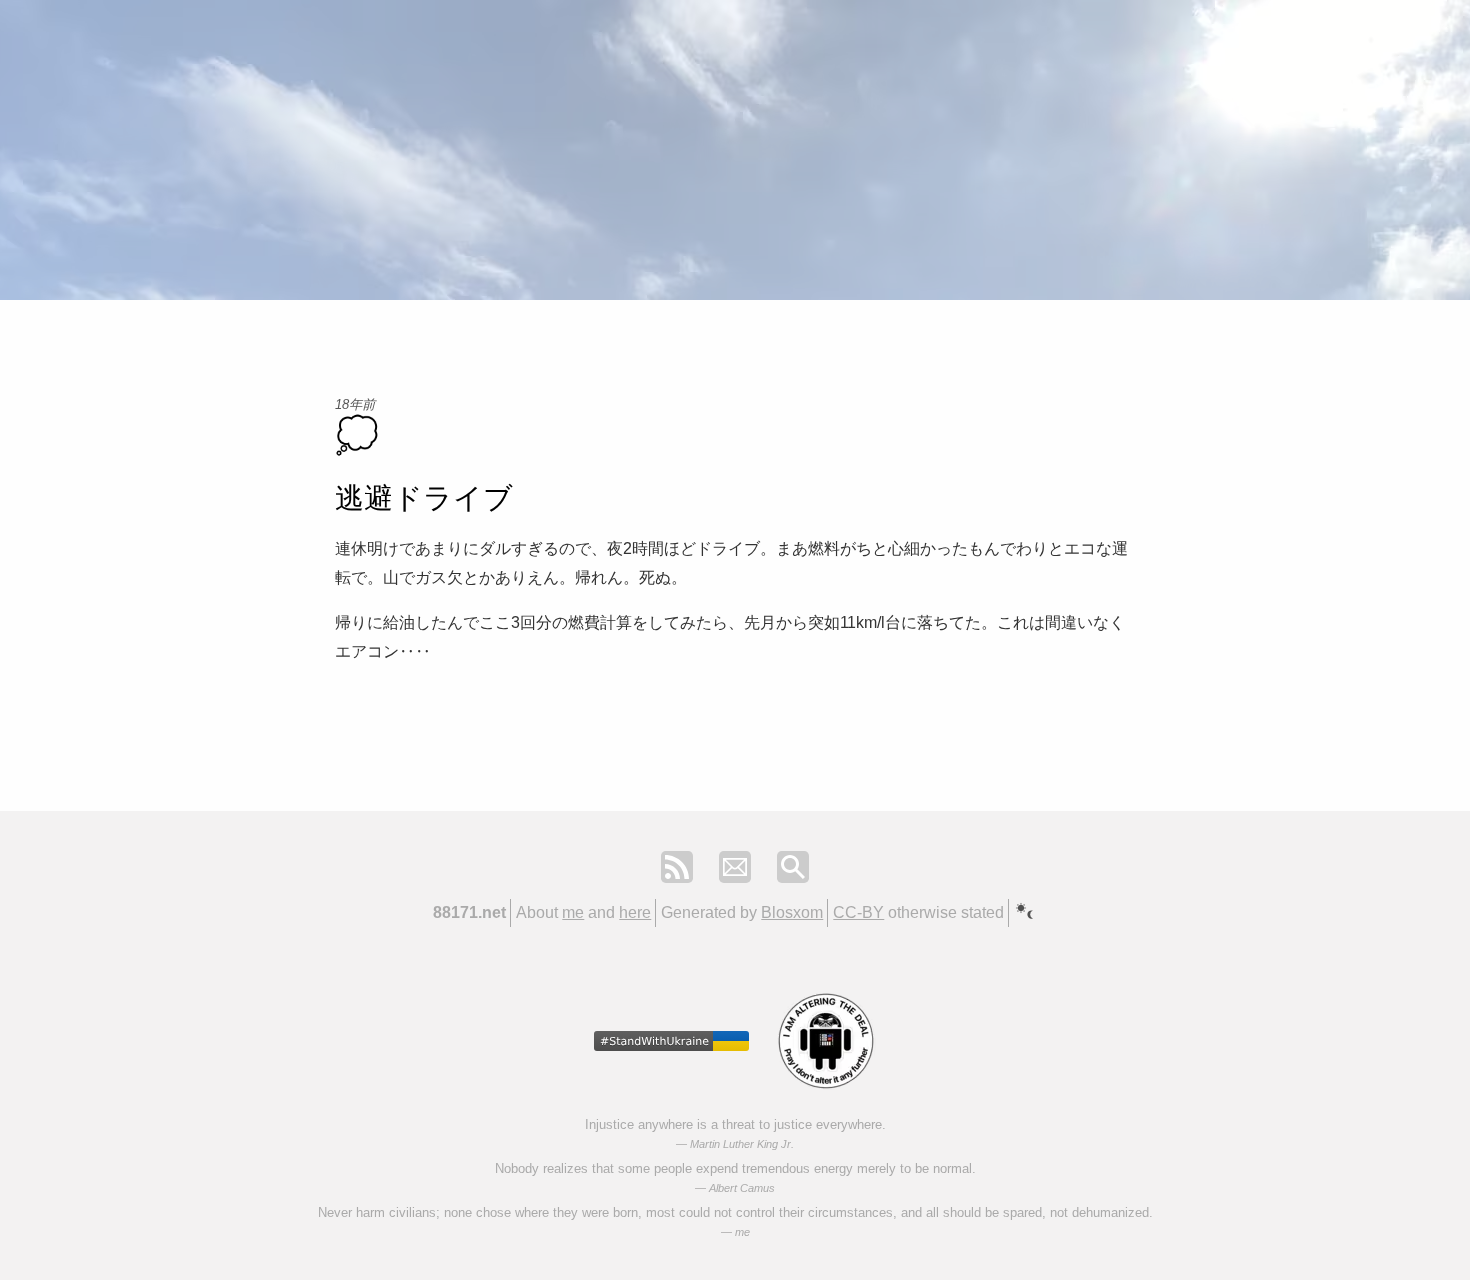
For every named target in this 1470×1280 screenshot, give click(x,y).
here (635, 912)
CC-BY (858, 912)
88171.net (469, 912)
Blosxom (792, 912)
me (573, 912)
